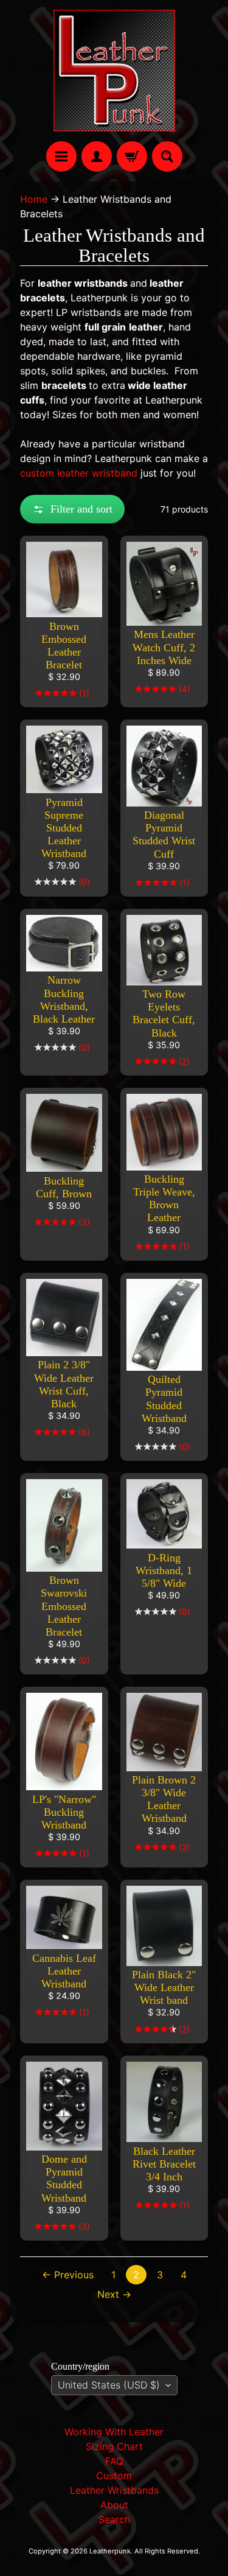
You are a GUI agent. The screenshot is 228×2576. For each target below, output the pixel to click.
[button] (72, 509)
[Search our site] (167, 156)
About (114, 2505)
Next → (114, 2294)
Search (114, 2519)
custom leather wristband (79, 473)
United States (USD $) (109, 2385)
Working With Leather (114, 2432)
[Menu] (61, 156)
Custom (114, 2476)
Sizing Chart (114, 2446)
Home (34, 199)
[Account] (97, 156)
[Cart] (132, 156)
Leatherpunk (110, 2551)
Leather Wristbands (114, 2490)
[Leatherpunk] (114, 71)
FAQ (114, 2461)
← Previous (68, 2275)
